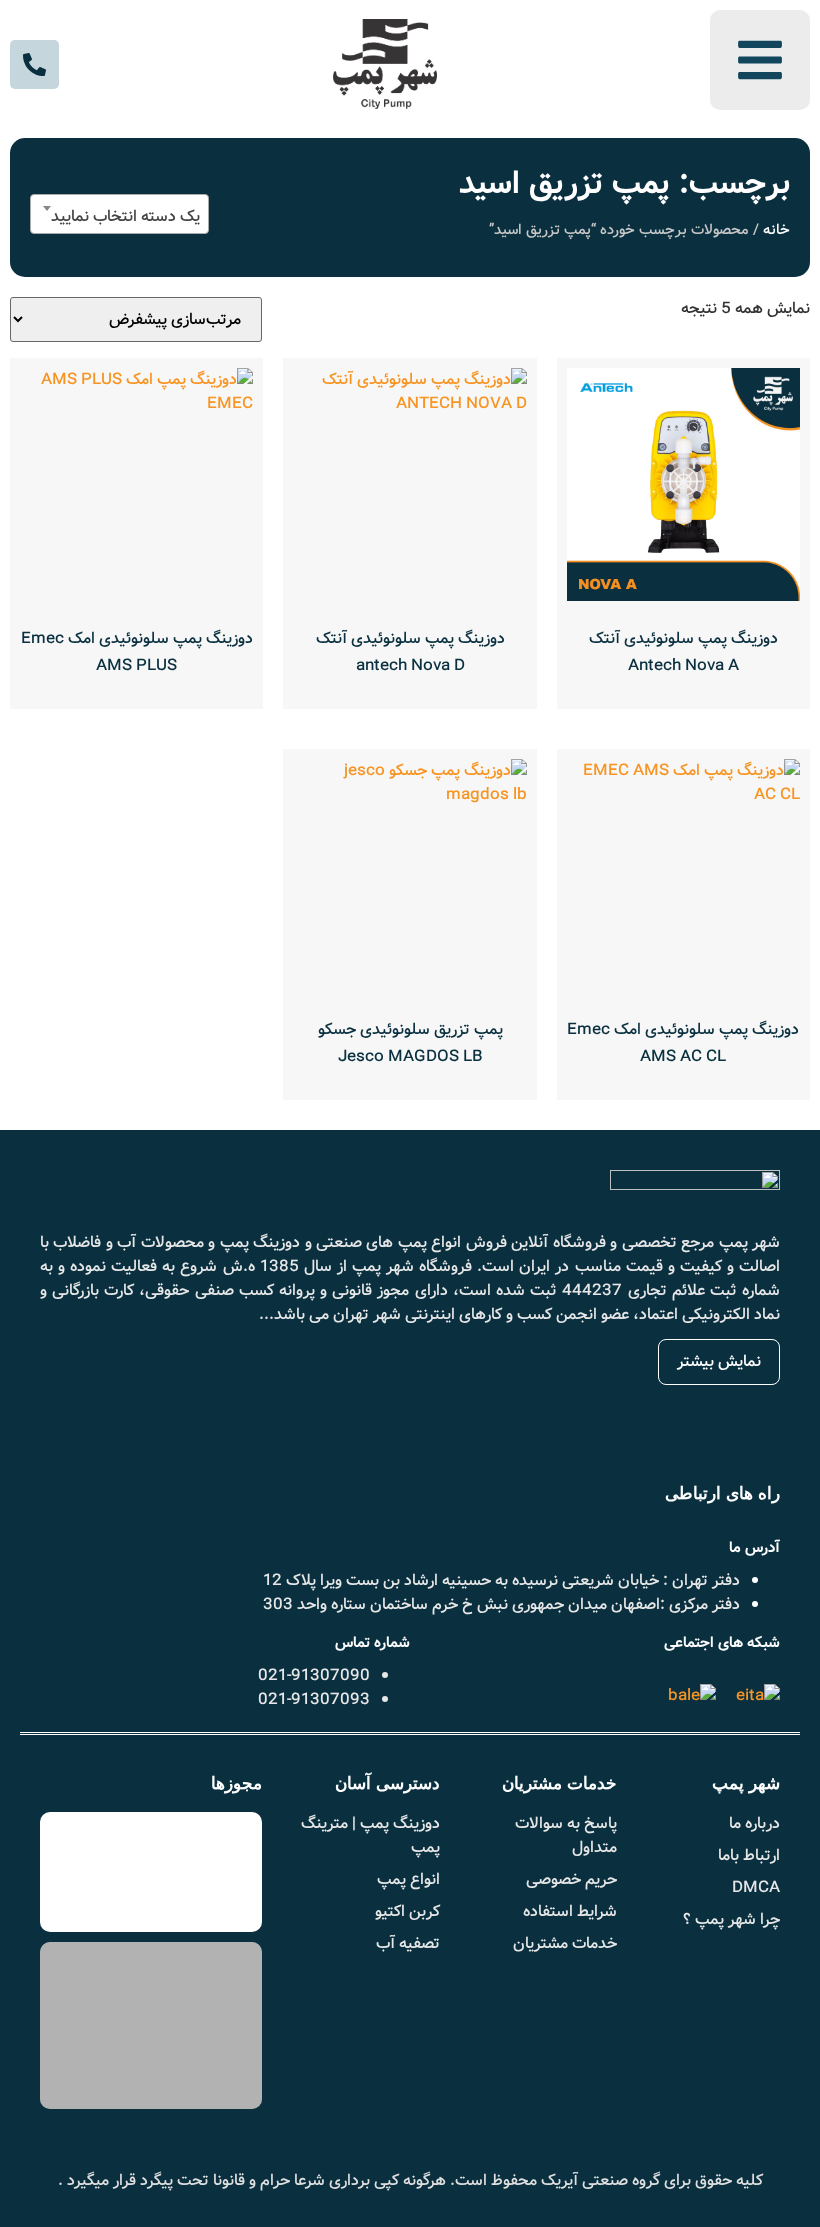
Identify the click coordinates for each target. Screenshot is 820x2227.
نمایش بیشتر (719, 1361)
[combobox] (119, 214)
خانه (776, 230)
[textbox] (119, 217)
